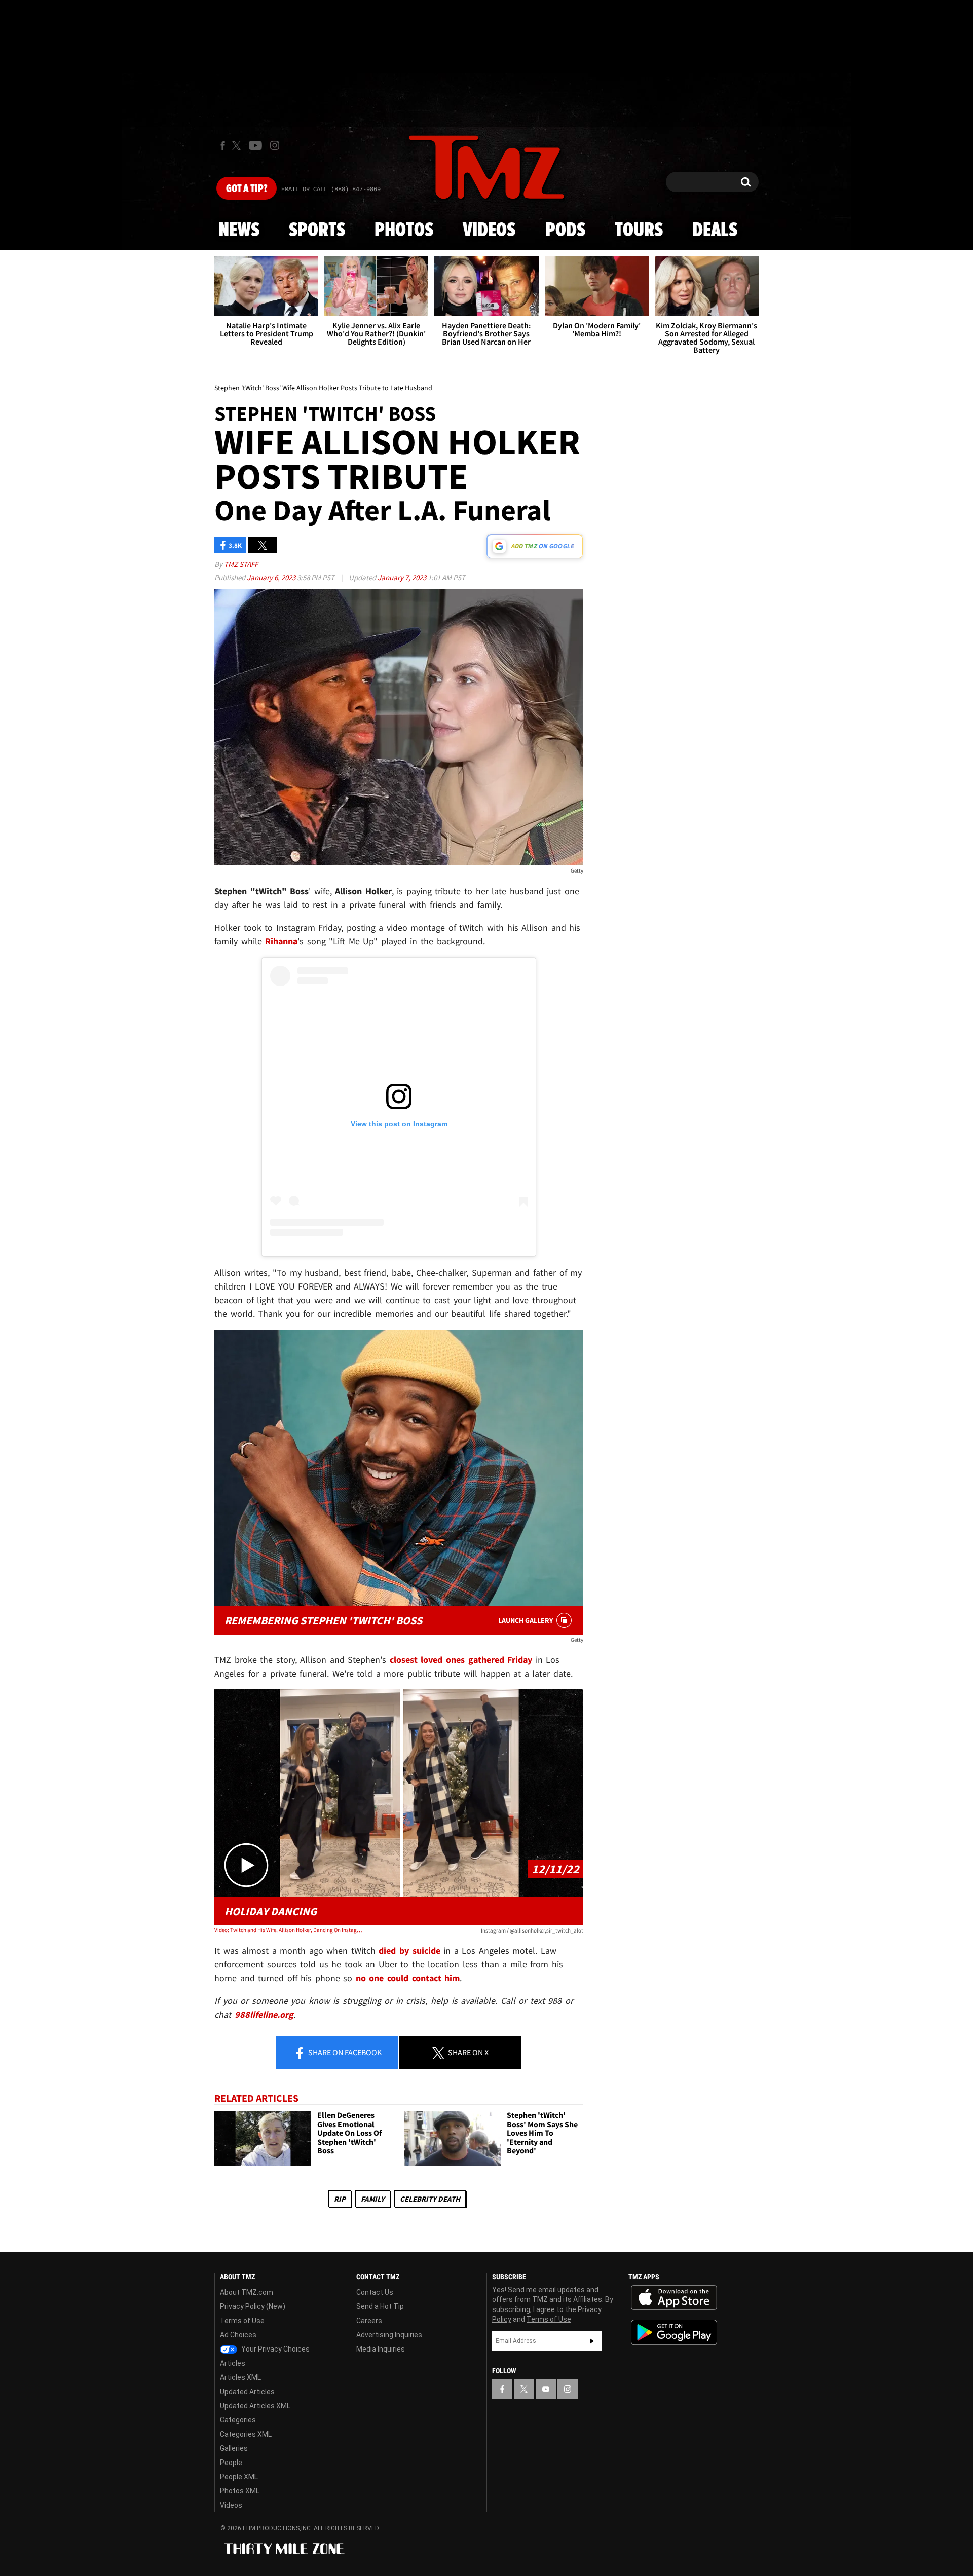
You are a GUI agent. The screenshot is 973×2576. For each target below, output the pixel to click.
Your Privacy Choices (275, 2349)
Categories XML (246, 2434)
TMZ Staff (241, 564)
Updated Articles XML (255, 2406)
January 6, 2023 (272, 577)
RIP (340, 2199)
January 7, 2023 (403, 577)
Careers (369, 2321)
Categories (238, 2420)
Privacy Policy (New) (253, 2306)
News (239, 231)
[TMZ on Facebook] (223, 146)
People (231, 2463)
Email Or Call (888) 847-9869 (331, 190)
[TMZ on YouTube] (546, 2389)
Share (344, 2052)
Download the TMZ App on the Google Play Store (674, 2333)
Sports (317, 231)
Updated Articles (247, 2392)
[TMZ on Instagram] (275, 145)
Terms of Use (242, 2321)
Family (373, 2199)
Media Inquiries (381, 2349)
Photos (404, 231)
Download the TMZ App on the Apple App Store (674, 2298)
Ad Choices (238, 2335)
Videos (489, 231)
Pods (565, 231)
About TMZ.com (247, 2292)
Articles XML (240, 2377)
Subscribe (592, 2341)
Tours (639, 231)
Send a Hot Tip (380, 2306)
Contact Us (375, 2292)
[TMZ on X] (238, 146)
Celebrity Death (430, 2199)
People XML (239, 2477)
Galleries (234, 2448)
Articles (233, 2363)
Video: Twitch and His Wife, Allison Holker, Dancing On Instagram (288, 1930)
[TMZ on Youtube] (255, 145)
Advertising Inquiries (389, 2335)
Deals (715, 231)
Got (247, 189)
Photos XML (240, 2491)
